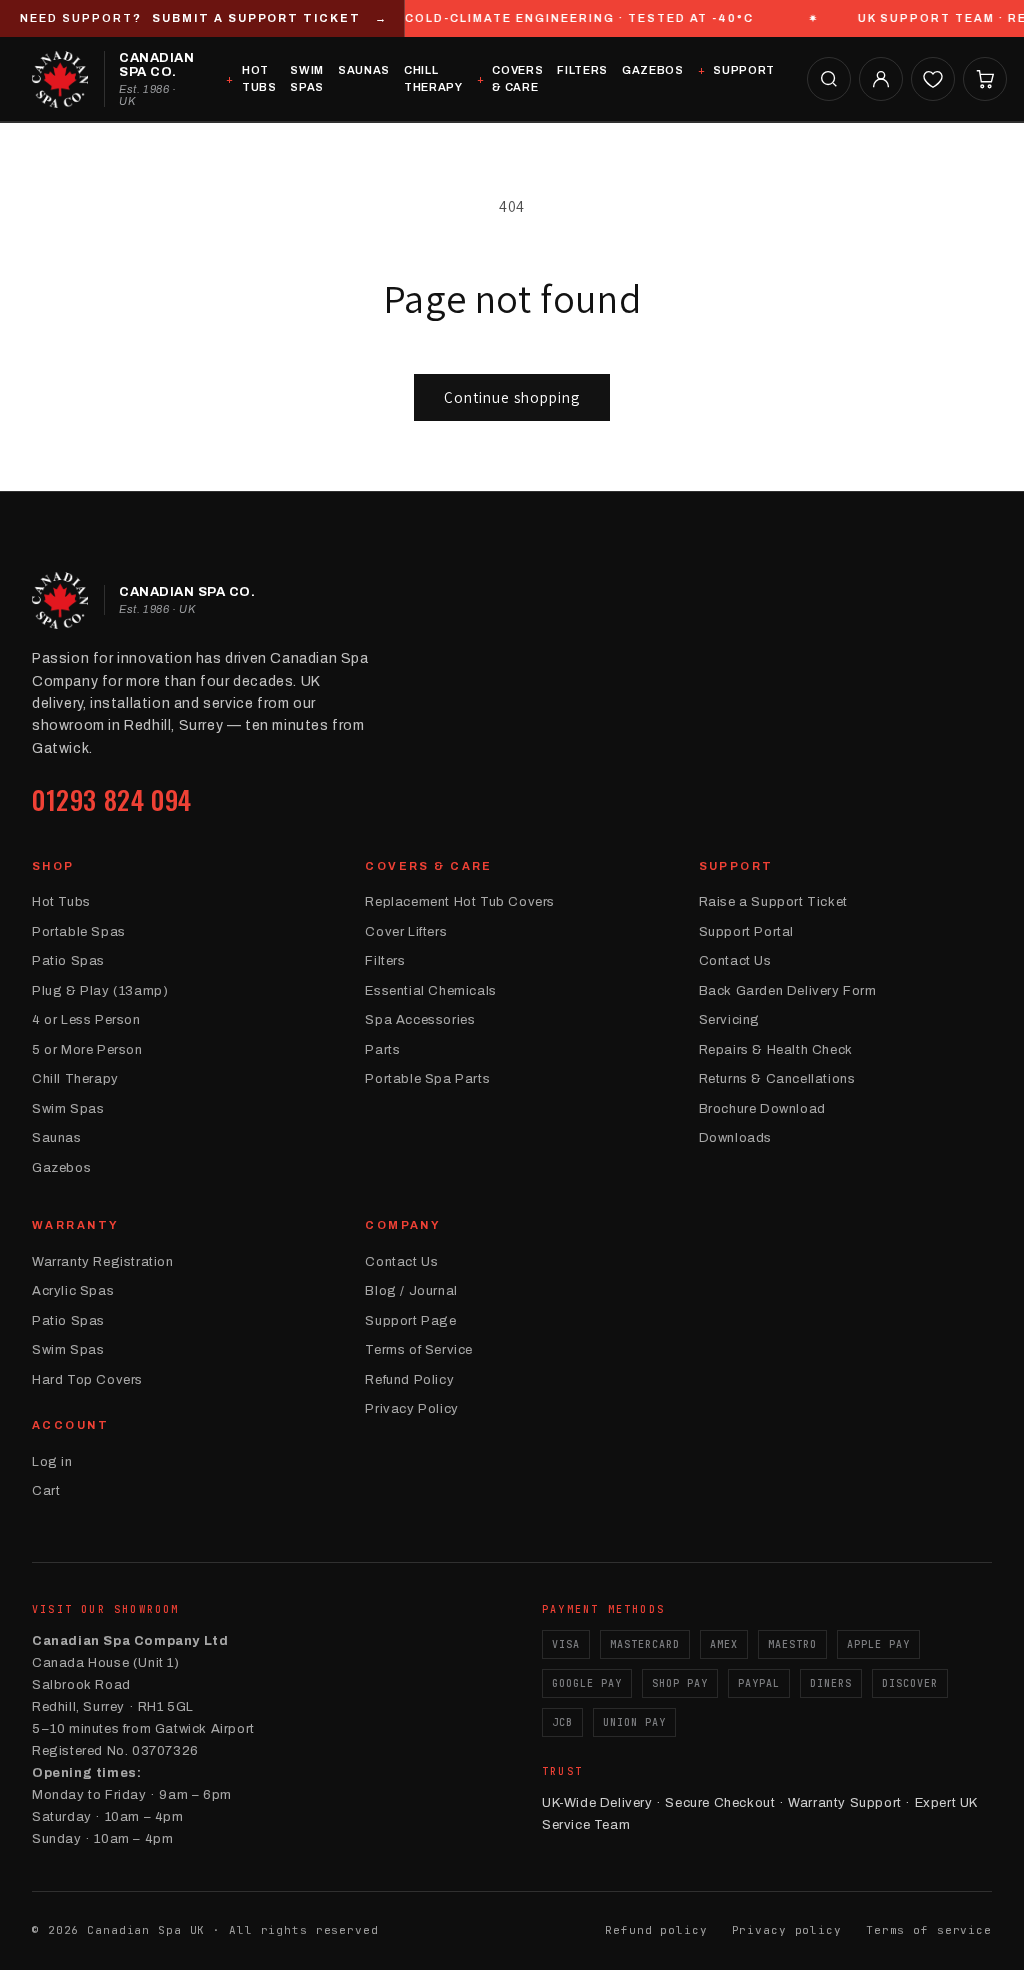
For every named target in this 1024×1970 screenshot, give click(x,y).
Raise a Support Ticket (773, 902)
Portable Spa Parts (427, 1079)
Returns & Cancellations (777, 1079)
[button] (829, 79)
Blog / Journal (411, 1291)
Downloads (735, 1138)
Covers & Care (517, 78)
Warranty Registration (103, 1262)
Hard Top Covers (87, 1380)
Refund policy (656, 1930)
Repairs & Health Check (776, 1050)
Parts (382, 1050)
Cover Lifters (406, 932)
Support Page (410, 1321)
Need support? (204, 18)
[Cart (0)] (985, 79)
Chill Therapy (433, 78)
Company (403, 1225)
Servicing (729, 1020)
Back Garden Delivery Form (788, 991)
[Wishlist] (933, 79)
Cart (46, 1491)
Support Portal (746, 932)
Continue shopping (512, 397)
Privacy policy (787, 1930)
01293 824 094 (112, 799)
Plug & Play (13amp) (100, 991)
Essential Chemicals (430, 991)
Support (744, 70)
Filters (582, 70)
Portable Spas (79, 932)
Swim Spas (307, 78)
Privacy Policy (411, 1409)
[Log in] (881, 79)
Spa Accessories (420, 1020)
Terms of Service (419, 1350)
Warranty (75, 1225)
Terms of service (929, 1930)
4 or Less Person (86, 1020)
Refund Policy (409, 1380)
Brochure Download (762, 1109)
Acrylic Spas (73, 1291)
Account (70, 1425)
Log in (52, 1462)
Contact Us (735, 961)
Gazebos (653, 70)
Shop (53, 866)
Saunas (364, 70)
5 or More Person (87, 1050)
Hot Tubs (259, 78)
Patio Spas (68, 961)
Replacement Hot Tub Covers (460, 902)
